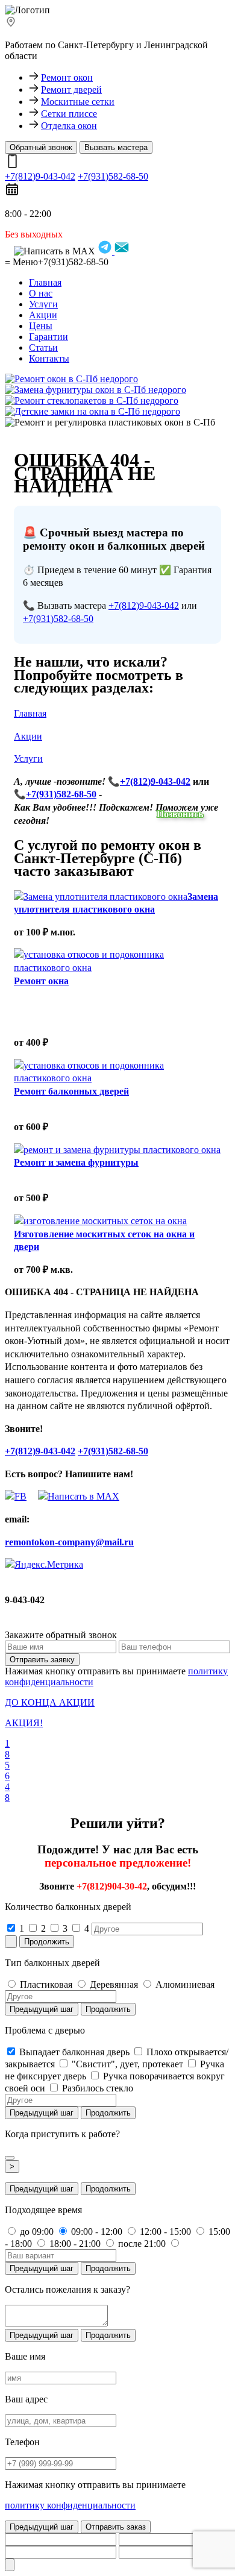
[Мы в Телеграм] (16, 1496)
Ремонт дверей (71, 90)
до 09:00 (36, 2232)
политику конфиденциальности (70, 2505)
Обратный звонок (41, 147)
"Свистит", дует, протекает (126, 2064)
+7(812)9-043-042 (40, 176)
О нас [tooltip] (41, 293)
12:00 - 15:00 (164, 2232)
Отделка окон (69, 126)
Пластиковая (45, 1984)
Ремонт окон (67, 77)
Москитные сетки (78, 102)
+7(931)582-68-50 (113, 176)
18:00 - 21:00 (74, 2244)
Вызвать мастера (116, 147)
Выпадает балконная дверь (73, 2052)
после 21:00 (141, 2244)
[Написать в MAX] (74, 1496)
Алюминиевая (184, 1984)
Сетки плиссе (69, 114)
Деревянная (113, 1984)
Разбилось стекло (96, 2088)
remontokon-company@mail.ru (69, 1542)
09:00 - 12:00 (96, 2232)
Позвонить (180, 814)
